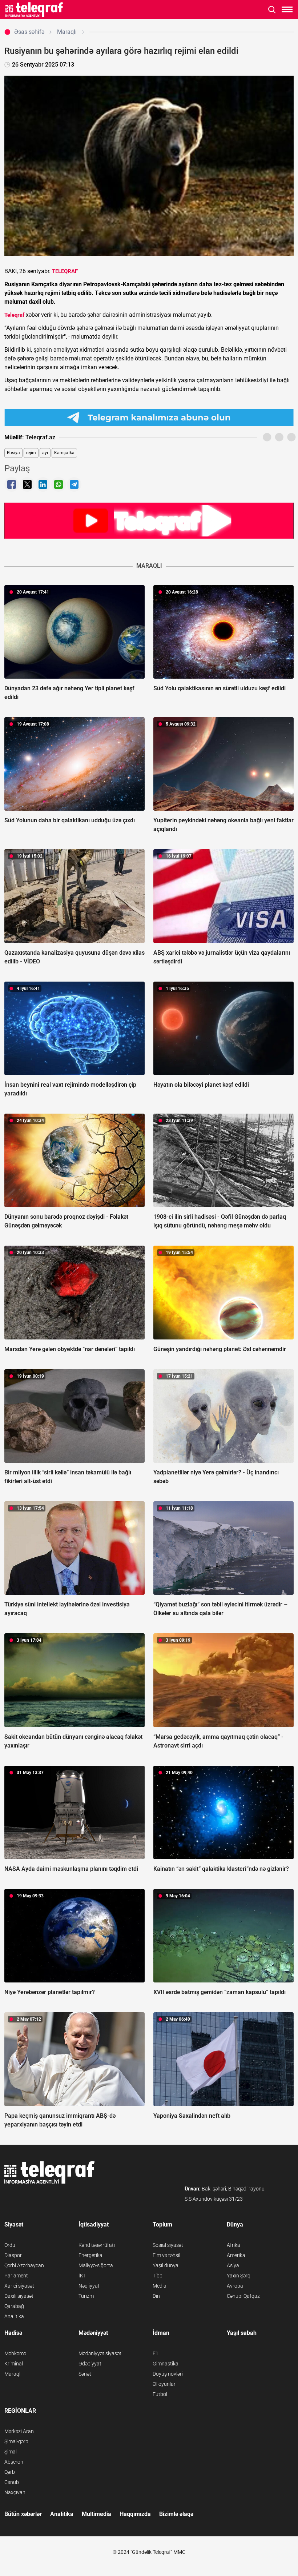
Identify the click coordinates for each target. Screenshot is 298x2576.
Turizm (86, 2296)
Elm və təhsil (166, 2255)
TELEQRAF (65, 271)
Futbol (160, 2394)
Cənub (12, 2482)
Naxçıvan (15, 2492)
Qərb (10, 2472)
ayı (45, 453)
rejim (31, 453)
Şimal (11, 2452)
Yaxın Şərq (239, 2276)
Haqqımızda (135, 2514)
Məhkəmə (15, 2353)
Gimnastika (166, 2364)
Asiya (233, 2265)
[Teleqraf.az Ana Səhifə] (34, 9)
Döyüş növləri (168, 2374)
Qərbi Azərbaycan (24, 2265)
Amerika (236, 2255)
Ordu (10, 2245)
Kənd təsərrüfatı (97, 2245)
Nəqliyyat (89, 2286)
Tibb (158, 2276)
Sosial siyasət (168, 2245)
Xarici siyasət (19, 2286)
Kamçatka (64, 453)
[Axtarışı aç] (272, 10)
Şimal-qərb (16, 2441)
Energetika (90, 2255)
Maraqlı (13, 2374)
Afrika (233, 2245)
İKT (82, 2276)
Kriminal (14, 2364)
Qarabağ (14, 2306)
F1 (156, 2353)
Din (156, 2296)
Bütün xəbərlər (23, 2514)
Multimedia (96, 2514)
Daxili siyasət (19, 2296)
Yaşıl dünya (166, 2265)
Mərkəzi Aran (19, 2431)
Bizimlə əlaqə (176, 2514)
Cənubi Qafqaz (243, 2296)
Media (160, 2286)
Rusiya (13, 453)
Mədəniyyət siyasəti (100, 2353)
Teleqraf (14, 315)
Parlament (16, 2276)
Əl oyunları (165, 2384)
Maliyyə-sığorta (96, 2265)
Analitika (14, 2316)
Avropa (235, 2286)
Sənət (85, 2374)
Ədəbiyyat (90, 2364)
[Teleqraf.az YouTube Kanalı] (149, 520)
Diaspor (13, 2255)
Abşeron (14, 2462)
